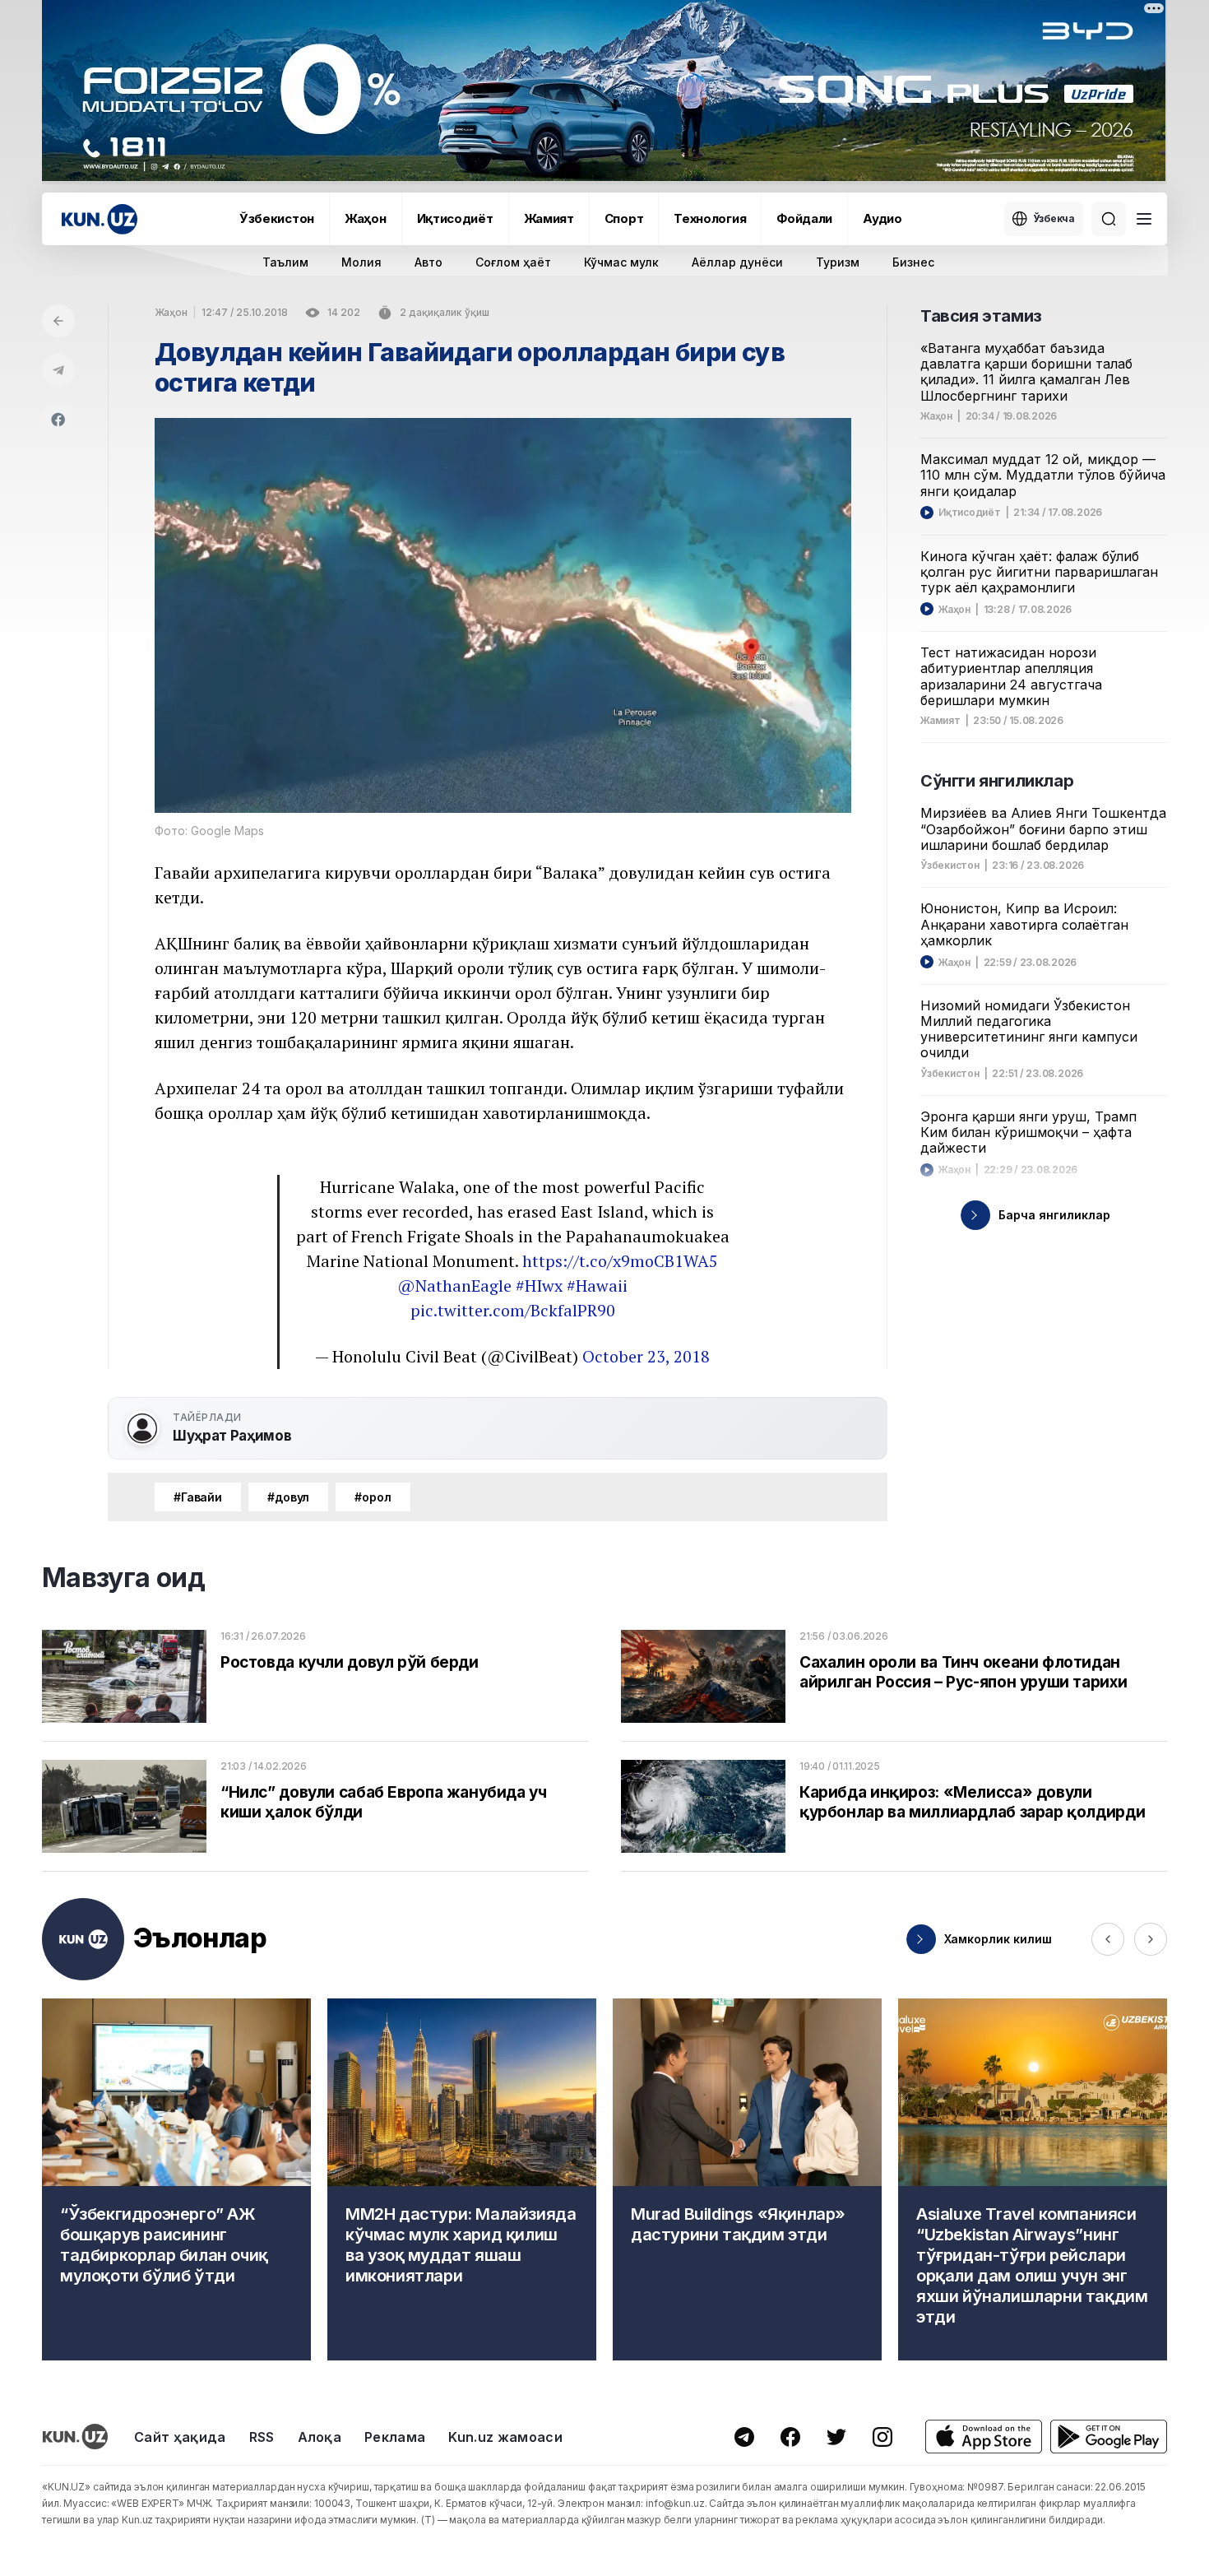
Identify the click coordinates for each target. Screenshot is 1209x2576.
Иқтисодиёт (455, 218)
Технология (710, 218)
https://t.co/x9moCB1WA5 (620, 1261)
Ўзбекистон (277, 218)
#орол (373, 1497)
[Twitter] (836, 2437)
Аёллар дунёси (737, 262)
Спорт (624, 218)
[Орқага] (58, 321)
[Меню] (1144, 219)
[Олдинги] (1108, 1939)
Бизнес (913, 262)
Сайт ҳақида (180, 2437)
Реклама (395, 2437)
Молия (361, 262)
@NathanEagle (454, 1286)
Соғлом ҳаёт (513, 262)
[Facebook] (58, 420)
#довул (288, 1497)
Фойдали (804, 218)
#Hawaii (597, 1286)
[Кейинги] (1151, 1939)
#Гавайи (198, 1497)
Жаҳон (366, 218)
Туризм (838, 262)
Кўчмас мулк (621, 262)
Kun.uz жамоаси (505, 2437)
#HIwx (539, 1286)
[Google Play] (1109, 2437)
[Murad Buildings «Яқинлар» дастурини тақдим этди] (747, 2179)
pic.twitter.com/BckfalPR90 (513, 1310)
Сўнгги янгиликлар (997, 781)
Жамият (549, 218)
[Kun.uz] (100, 219)
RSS (262, 2437)
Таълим (285, 262)
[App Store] (984, 2437)
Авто (428, 262)
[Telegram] (58, 370)
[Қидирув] (1109, 219)
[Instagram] (882, 2437)
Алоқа (320, 2437)
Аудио (882, 218)
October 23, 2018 (646, 1356)
